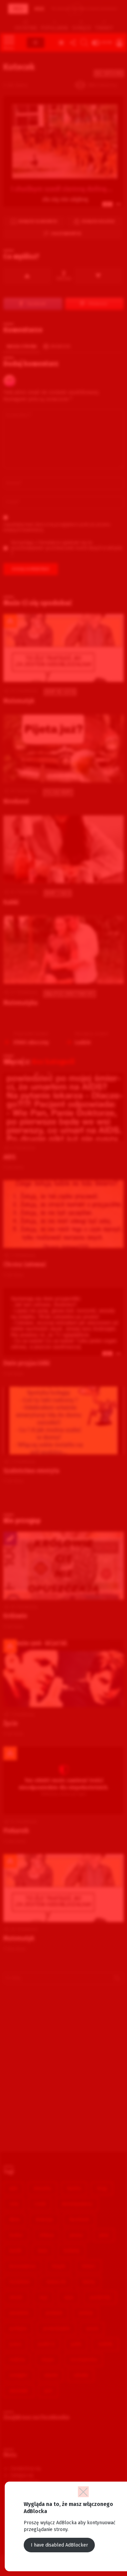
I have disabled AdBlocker (59, 2545)
